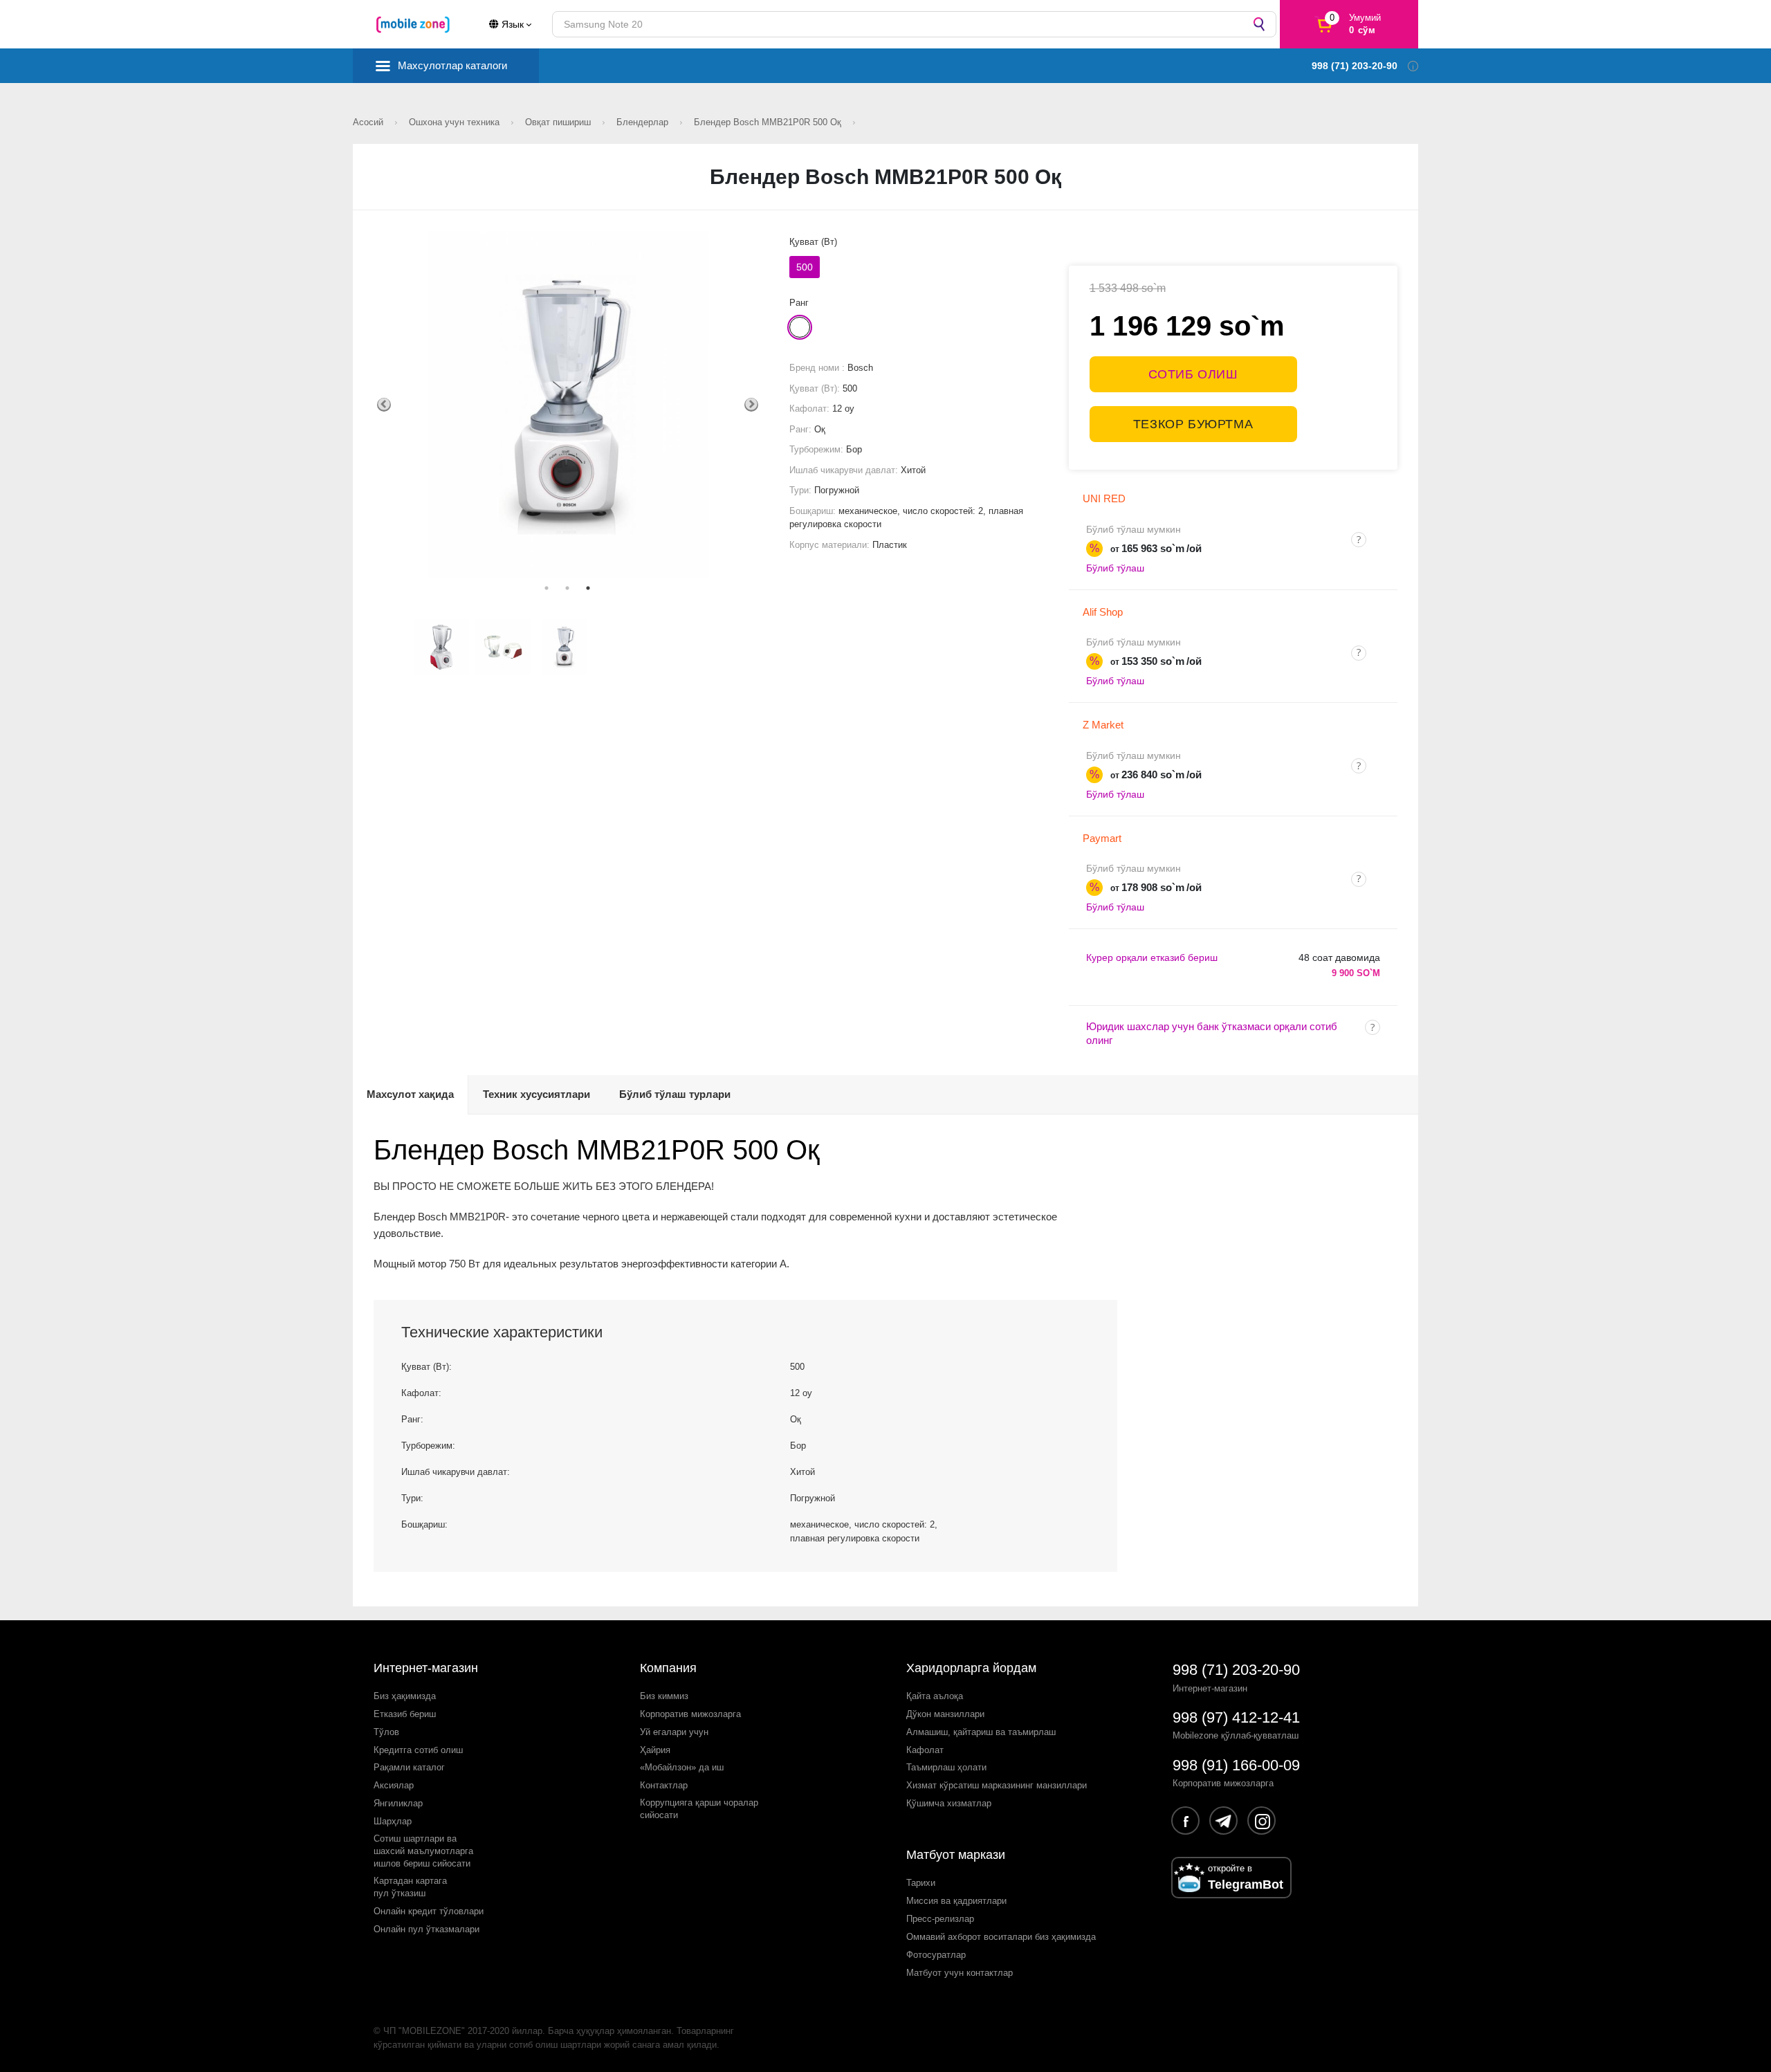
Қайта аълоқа (935, 1696)
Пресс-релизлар (940, 1919)
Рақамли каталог (409, 1767)
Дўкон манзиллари (945, 1714)
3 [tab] (588, 588)
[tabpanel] (568, 404)
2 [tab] (567, 588)
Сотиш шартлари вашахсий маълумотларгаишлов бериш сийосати (423, 1851)
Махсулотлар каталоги (452, 65)
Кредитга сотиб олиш (418, 1750)
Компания (668, 1668)
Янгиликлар (398, 1803)
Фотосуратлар (936, 1955)
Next (751, 405)
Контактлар (664, 1785)
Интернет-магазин (426, 1668)
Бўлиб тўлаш (1115, 568)
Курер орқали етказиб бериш (1152, 957)
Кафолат (925, 1750)
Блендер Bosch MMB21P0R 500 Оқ (769, 122)
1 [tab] (547, 588)
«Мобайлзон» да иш (682, 1767)
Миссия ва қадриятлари (956, 1901)
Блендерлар (644, 122)
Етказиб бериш (405, 1714)
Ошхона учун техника (456, 122)
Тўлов (386, 1732)
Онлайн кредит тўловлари (429, 1911)
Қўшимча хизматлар (949, 1803)
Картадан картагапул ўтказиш (410, 1887)
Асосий (369, 122)
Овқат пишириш (559, 122)
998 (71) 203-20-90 (1236, 1670)
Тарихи (921, 1883)
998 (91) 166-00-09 (1236, 1765)
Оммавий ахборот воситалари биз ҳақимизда (1001, 1937)
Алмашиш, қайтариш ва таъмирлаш (981, 1732)
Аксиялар (394, 1785)
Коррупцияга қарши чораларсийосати (699, 1809)
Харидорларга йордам (971, 1668)
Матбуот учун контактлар (960, 1973)
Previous (384, 405)
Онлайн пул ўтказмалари (426, 1929)
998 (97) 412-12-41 (1236, 1717)
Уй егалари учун (674, 1732)
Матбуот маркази (956, 1855)
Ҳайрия (655, 1750)
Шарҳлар (393, 1821)
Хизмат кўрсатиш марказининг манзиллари (997, 1785)
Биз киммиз (664, 1696)
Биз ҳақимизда (405, 1696)
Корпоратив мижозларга (690, 1714)
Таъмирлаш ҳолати (946, 1767)
